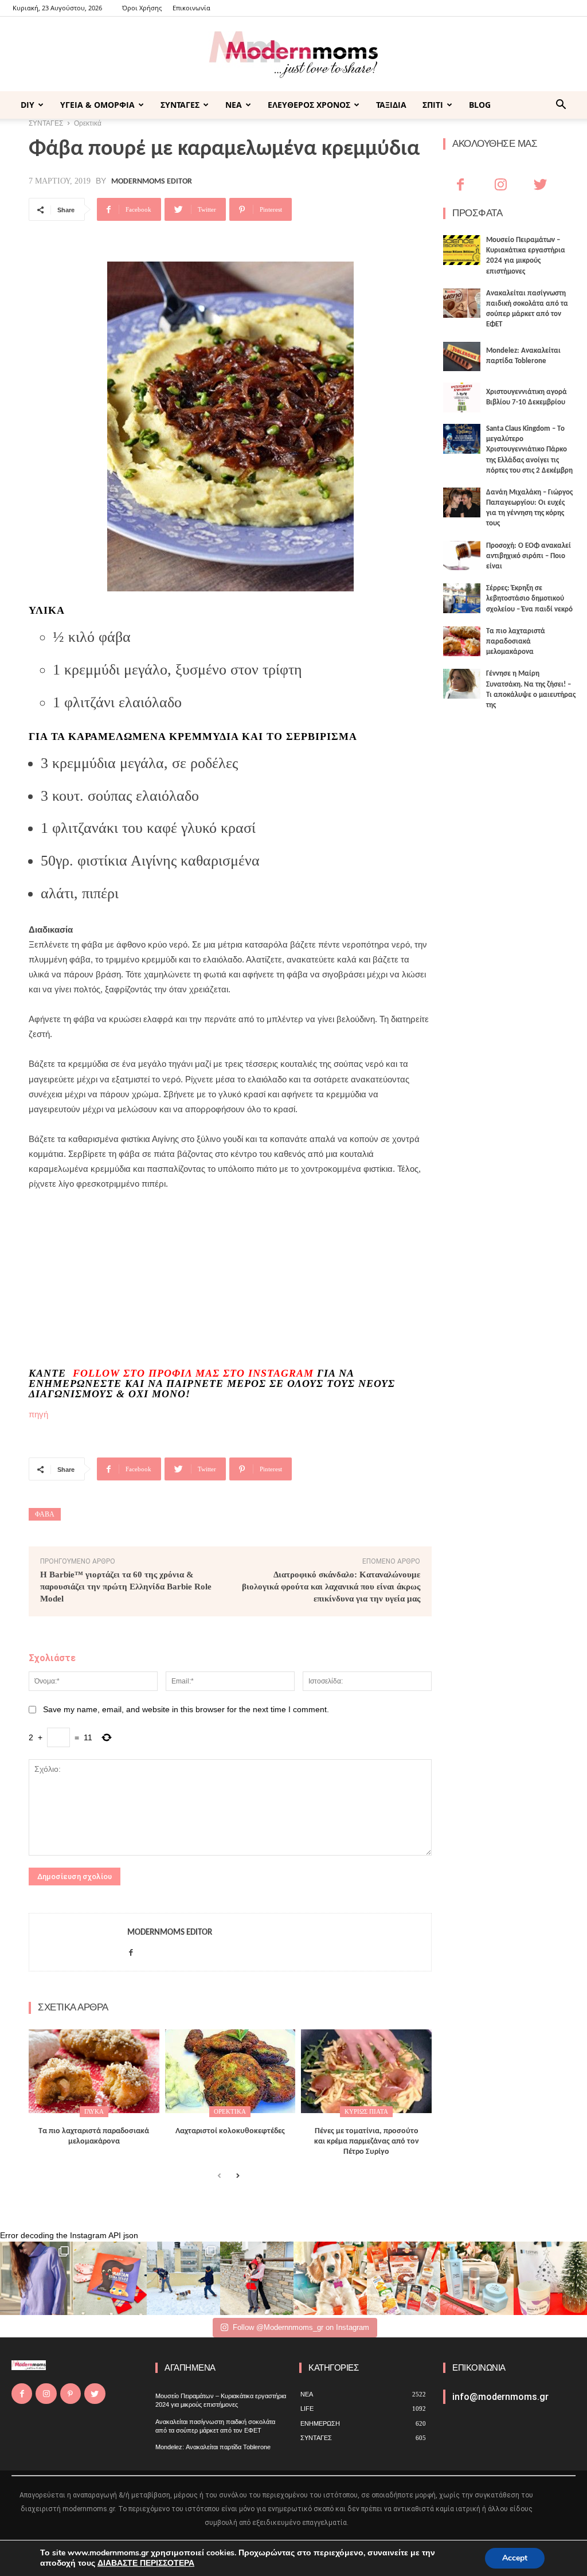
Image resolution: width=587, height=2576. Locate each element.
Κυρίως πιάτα (366, 2111)
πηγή (38, 1414)
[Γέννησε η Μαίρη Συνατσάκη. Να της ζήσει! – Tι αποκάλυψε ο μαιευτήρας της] (462, 684)
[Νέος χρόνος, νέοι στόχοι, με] (257, 2278)
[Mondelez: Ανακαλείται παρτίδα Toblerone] (462, 357)
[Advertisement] (143, 1278)
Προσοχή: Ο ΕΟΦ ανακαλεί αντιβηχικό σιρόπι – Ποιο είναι (529, 556)
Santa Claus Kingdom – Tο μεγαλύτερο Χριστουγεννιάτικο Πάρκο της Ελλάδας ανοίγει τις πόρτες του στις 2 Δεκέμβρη (529, 450)
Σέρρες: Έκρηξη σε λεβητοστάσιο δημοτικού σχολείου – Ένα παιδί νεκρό (529, 599)
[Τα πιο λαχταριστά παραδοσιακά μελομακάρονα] (94, 2071)
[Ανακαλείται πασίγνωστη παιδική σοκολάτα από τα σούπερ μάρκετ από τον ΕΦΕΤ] (462, 303)
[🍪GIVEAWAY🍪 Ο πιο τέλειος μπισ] (404, 2278)
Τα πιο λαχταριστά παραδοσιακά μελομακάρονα (516, 642)
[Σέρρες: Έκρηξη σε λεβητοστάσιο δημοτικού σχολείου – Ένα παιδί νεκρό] (462, 598)
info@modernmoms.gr (500, 2397)
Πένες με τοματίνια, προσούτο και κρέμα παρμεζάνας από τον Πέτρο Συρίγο (367, 2142)
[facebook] (131, 1950)
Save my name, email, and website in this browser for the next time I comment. (186, 1709)
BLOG (480, 105)
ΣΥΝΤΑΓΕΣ (180, 105)
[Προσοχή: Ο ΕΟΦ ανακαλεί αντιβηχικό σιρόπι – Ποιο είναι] (462, 556)
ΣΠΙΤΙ (433, 105)
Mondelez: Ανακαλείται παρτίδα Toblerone (213, 2447)
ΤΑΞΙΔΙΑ (391, 105)
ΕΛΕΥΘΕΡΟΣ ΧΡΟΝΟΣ (309, 105)
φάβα (45, 1514)
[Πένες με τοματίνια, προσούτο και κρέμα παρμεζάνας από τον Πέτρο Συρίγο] (366, 2071)
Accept (515, 2558)
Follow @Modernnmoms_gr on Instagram (301, 2327)
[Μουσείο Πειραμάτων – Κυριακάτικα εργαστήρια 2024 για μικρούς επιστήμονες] (462, 250)
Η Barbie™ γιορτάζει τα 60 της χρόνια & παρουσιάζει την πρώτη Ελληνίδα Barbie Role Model (126, 1587)
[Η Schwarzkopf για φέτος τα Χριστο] (477, 2278)
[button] (561, 106)
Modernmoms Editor (152, 182)
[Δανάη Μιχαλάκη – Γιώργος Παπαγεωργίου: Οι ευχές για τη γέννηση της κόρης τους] (462, 502)
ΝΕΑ (234, 105)
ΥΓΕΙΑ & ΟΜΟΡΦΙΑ (97, 105)
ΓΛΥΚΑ (94, 2111)
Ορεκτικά (230, 2111)
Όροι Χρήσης (142, 8)
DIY (28, 105)
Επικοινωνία (191, 8)
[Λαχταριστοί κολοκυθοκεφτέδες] (230, 2071)
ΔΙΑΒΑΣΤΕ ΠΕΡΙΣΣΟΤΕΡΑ (146, 2563)
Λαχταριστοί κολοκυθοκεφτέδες (230, 2131)
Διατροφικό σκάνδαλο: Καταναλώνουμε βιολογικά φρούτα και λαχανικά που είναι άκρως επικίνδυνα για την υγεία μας (331, 1587)
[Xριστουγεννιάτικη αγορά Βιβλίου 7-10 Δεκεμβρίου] (462, 397)
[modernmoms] (293, 55)
